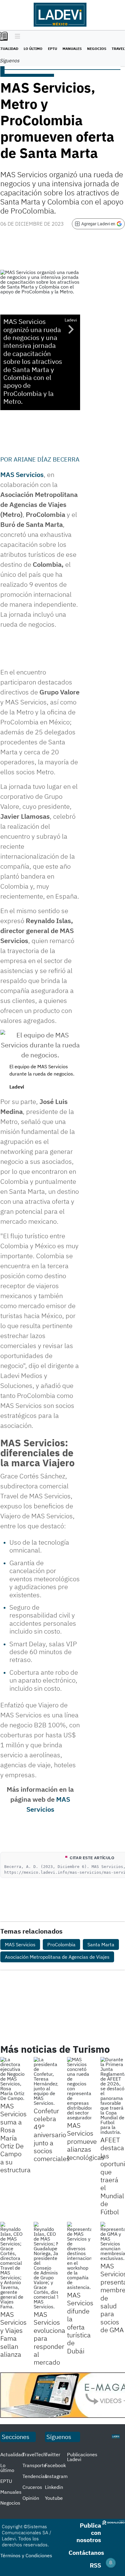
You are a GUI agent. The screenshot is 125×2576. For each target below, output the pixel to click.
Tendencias (35, 2476)
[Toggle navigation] (16, 37)
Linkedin (54, 2487)
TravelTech (34, 2454)
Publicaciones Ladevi (82, 2457)
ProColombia (61, 1944)
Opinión (31, 2498)
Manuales (72, 49)
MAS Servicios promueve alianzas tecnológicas (86, 2141)
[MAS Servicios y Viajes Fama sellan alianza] (12, 2265)
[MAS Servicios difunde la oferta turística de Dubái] (79, 2256)
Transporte (34, 2465)
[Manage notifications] (111, 2563)
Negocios (97, 49)
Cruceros (32, 2487)
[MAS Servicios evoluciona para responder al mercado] (46, 2265)
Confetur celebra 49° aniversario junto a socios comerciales (52, 2135)
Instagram (56, 2476)
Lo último (33, 49)
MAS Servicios (22, 474)
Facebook (55, 2465)
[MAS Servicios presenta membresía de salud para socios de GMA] (113, 2241)
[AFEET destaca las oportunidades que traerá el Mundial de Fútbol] (113, 2096)
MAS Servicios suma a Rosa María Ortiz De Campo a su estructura (15, 2138)
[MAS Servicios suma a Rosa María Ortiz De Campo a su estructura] (12, 2079)
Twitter (53, 2454)
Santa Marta (101, 1944)
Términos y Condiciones (26, 2555)
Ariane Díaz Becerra (47, 459)
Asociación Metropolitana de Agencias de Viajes (57, 1957)
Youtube (54, 2498)
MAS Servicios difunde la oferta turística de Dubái (80, 2323)
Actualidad (12, 2454)
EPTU (52, 49)
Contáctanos (86, 2553)
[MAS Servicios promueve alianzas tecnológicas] (79, 2088)
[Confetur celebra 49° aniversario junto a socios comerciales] (46, 2081)
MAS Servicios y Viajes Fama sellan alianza (14, 2334)
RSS (95, 2565)
